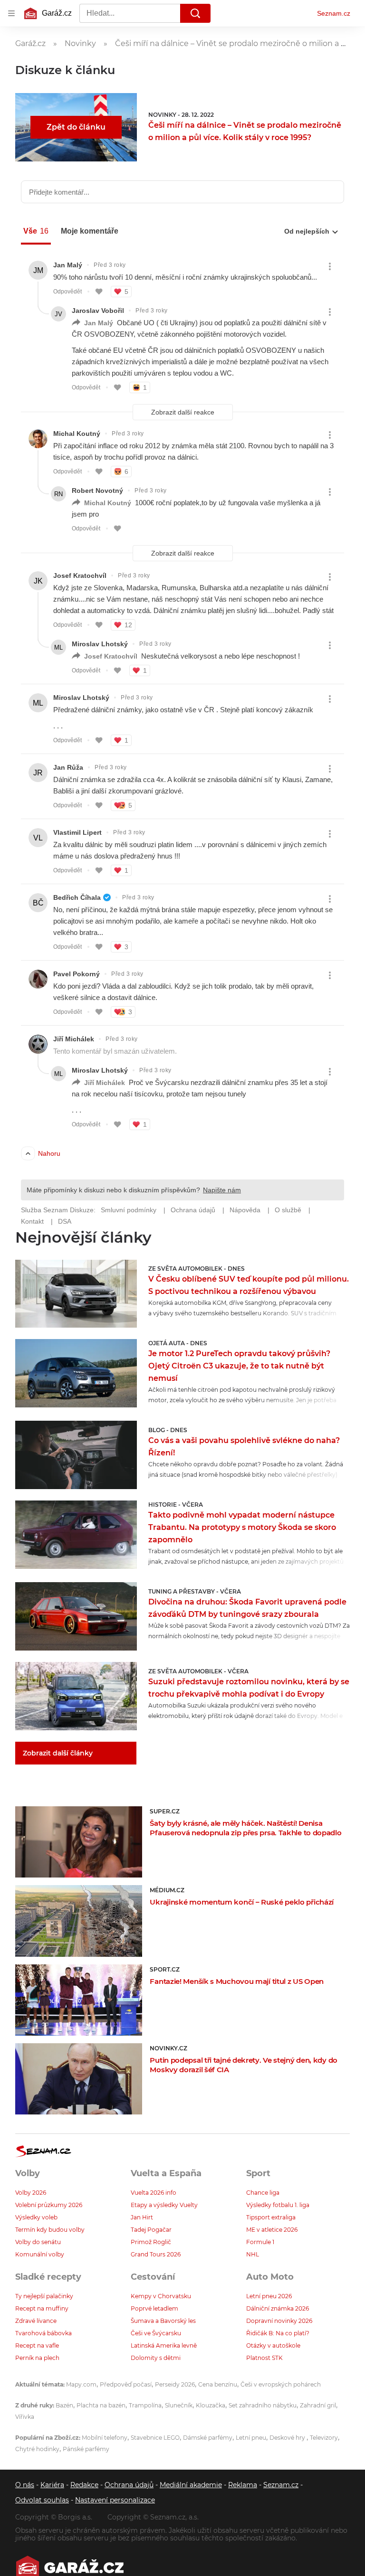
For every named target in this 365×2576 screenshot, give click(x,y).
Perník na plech (37, 2358)
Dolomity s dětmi (156, 2358)
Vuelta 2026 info (154, 2193)
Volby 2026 (31, 2193)
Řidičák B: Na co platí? (278, 2333)
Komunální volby (40, 2254)
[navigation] (11, 13)
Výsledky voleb (36, 2217)
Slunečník (179, 2405)
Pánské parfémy (86, 2449)
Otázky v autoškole (273, 2345)
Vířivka (25, 2417)
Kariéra (52, 2485)
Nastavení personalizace (115, 2500)
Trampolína (145, 2405)
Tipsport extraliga (271, 2217)
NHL (253, 2254)
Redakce (84, 2485)
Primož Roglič (151, 2242)
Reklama (243, 2485)
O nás (25, 2485)
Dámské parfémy (208, 2438)
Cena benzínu (218, 2384)
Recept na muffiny (42, 2308)
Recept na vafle (37, 2345)
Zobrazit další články (58, 1753)
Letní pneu (251, 2438)
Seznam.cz (334, 13)
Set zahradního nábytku (263, 2405)
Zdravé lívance (36, 2321)
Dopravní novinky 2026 (279, 2321)
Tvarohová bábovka (43, 2333)
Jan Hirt (142, 2217)
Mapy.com (81, 2384)
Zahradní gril (318, 2405)
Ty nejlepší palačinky (44, 2296)
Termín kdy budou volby (50, 2230)
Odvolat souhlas (42, 2500)
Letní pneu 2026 (269, 2296)
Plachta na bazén (101, 2405)
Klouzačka (211, 2405)
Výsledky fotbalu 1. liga (278, 2205)
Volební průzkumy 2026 (49, 2205)
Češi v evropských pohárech (281, 2384)
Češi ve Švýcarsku (156, 2333)
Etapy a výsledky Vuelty (164, 2205)
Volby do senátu (38, 2242)
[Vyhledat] (195, 13)
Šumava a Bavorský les (163, 2321)
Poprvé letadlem (154, 2308)
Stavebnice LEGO (155, 2438)
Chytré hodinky (37, 2449)
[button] (76, 1294)
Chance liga (263, 2193)
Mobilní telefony (105, 2438)
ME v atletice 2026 (272, 2230)
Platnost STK (264, 2358)
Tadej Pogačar (151, 2230)
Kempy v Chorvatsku (161, 2296)
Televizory (324, 2438)
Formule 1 (260, 2242)
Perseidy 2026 (175, 2384)
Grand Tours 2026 (156, 2254)
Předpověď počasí (126, 2384)
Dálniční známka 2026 (278, 2308)
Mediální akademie (191, 2485)
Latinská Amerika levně (164, 2345)
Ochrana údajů (129, 2485)
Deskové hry (288, 2438)
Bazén (64, 2405)
